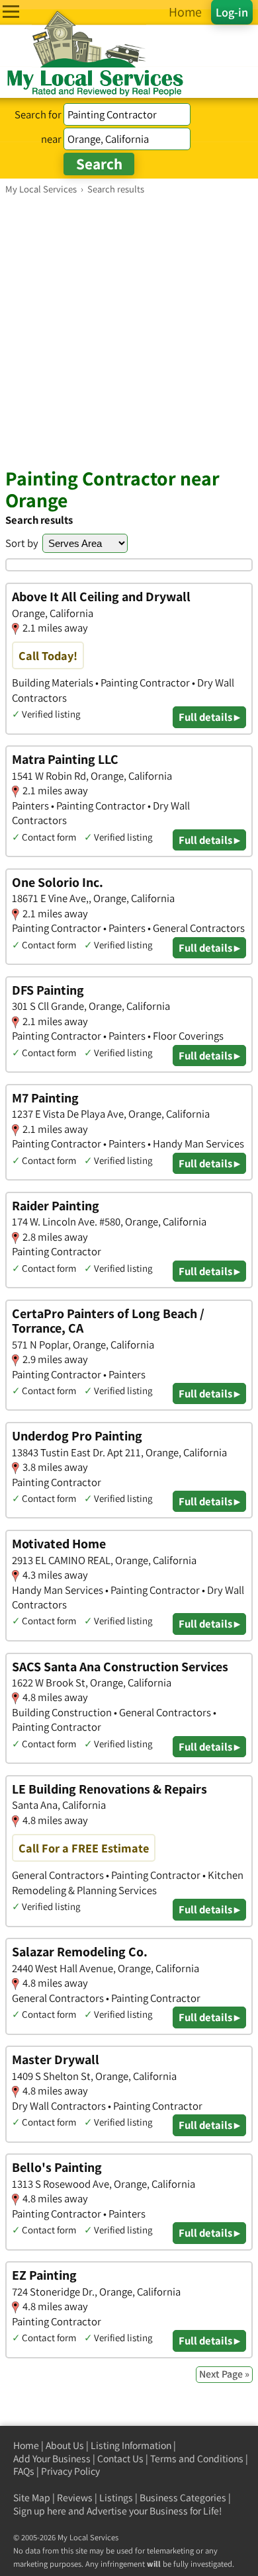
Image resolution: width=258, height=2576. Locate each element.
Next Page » (224, 2374)
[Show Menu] (11, 12)
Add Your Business (52, 2459)
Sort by (22, 543)
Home (26, 2445)
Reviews (75, 2498)
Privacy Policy (70, 2471)
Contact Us (120, 2459)
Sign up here (40, 2511)
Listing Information (131, 2445)
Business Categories (183, 2498)
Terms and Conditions (197, 2459)
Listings (116, 2498)
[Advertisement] (129, 331)
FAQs (24, 2471)
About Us (65, 2445)
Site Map (32, 2498)
